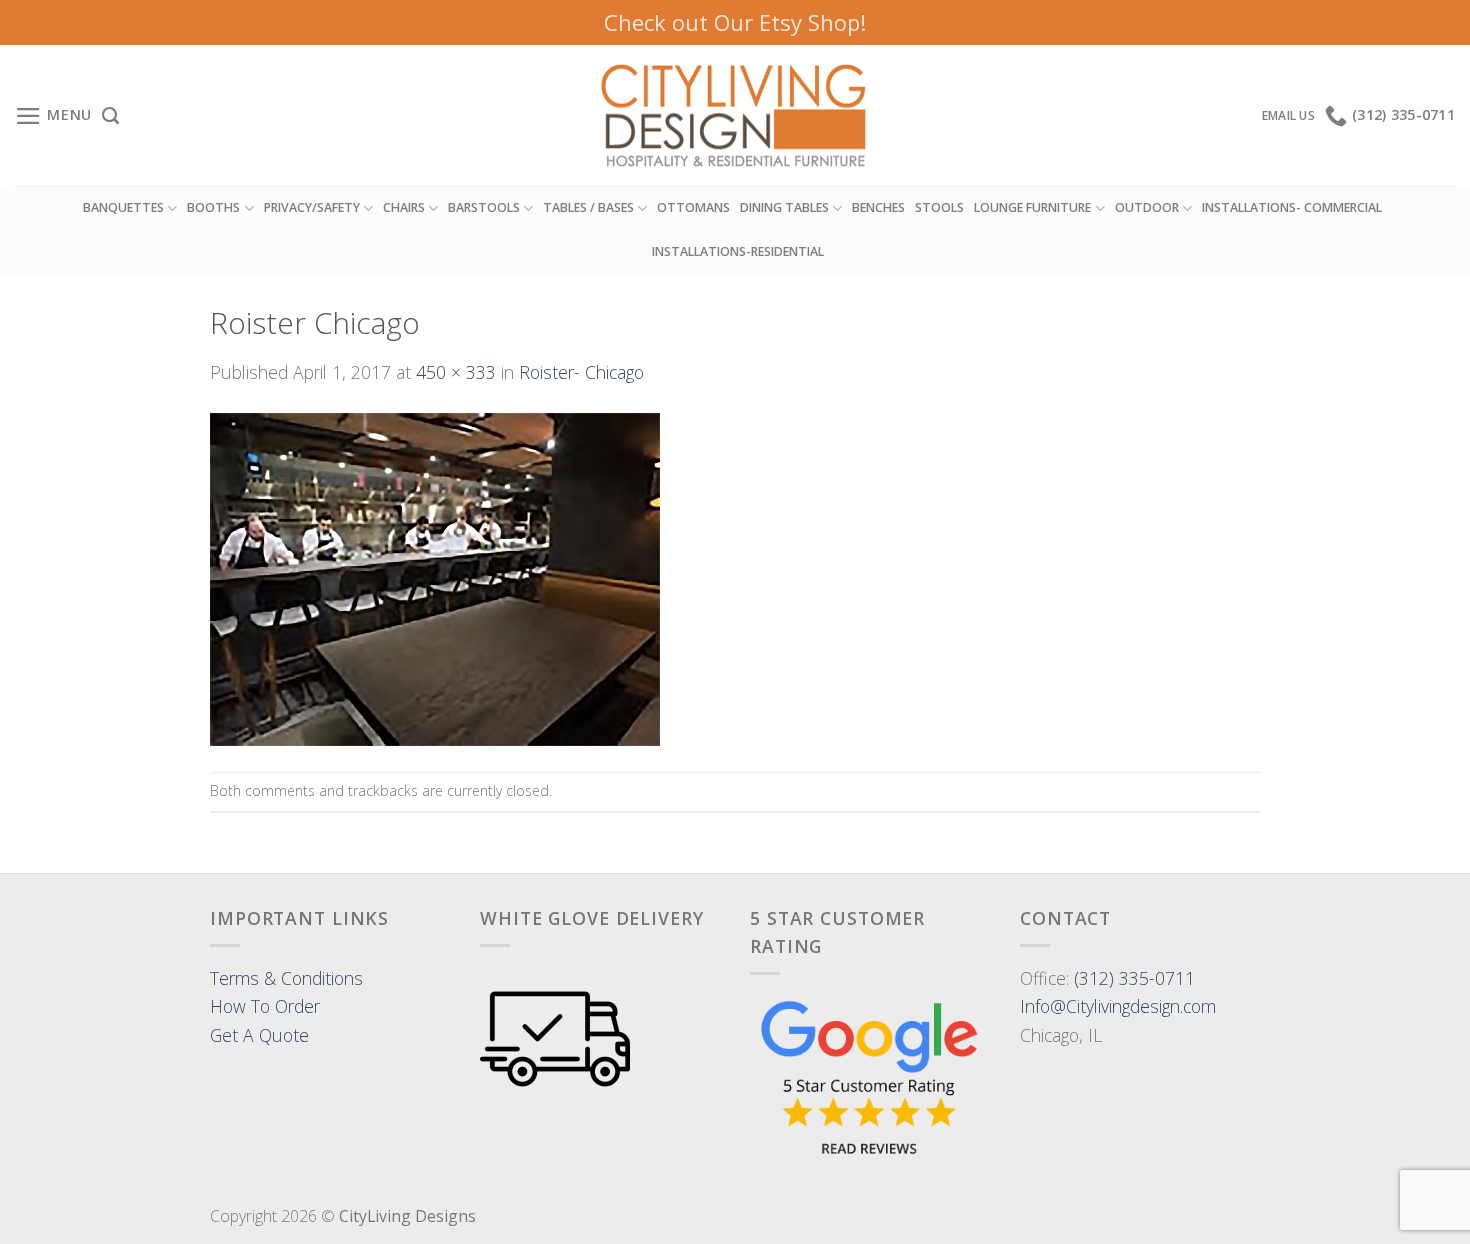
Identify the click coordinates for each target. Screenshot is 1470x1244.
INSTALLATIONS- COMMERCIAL (1292, 207)
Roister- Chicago (581, 372)
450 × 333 (456, 372)
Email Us (1288, 115)
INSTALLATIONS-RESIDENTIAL (738, 251)
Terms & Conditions (286, 978)
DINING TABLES (784, 207)
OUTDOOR (1147, 207)
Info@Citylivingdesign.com (1118, 1006)
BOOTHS (213, 207)
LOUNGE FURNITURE (1032, 207)
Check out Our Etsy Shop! (735, 22)
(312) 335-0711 (1134, 978)
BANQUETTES (123, 207)
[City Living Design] (735, 116)
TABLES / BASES (588, 207)
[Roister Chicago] (435, 577)
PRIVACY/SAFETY (312, 207)
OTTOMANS (693, 207)
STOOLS (939, 207)
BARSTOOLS (484, 207)
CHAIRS (404, 207)
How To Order (265, 1006)
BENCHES (878, 207)
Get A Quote (259, 1035)
